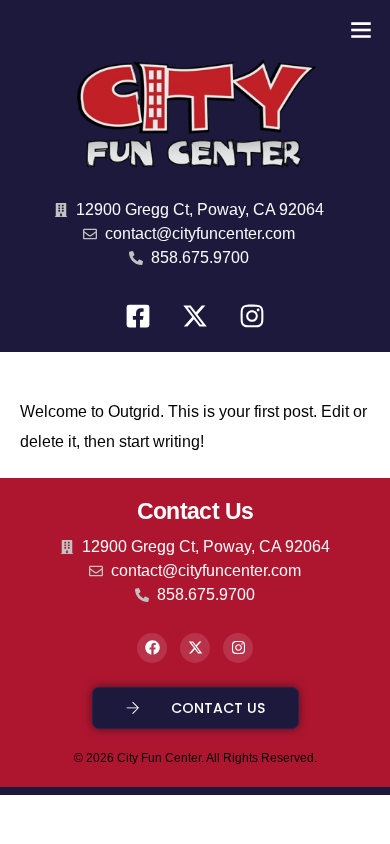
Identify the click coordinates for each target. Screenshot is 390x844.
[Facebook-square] (138, 316)
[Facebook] (152, 648)
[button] (361, 30)
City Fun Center (159, 758)
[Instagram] (252, 316)
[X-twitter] (195, 316)
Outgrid (134, 411)
